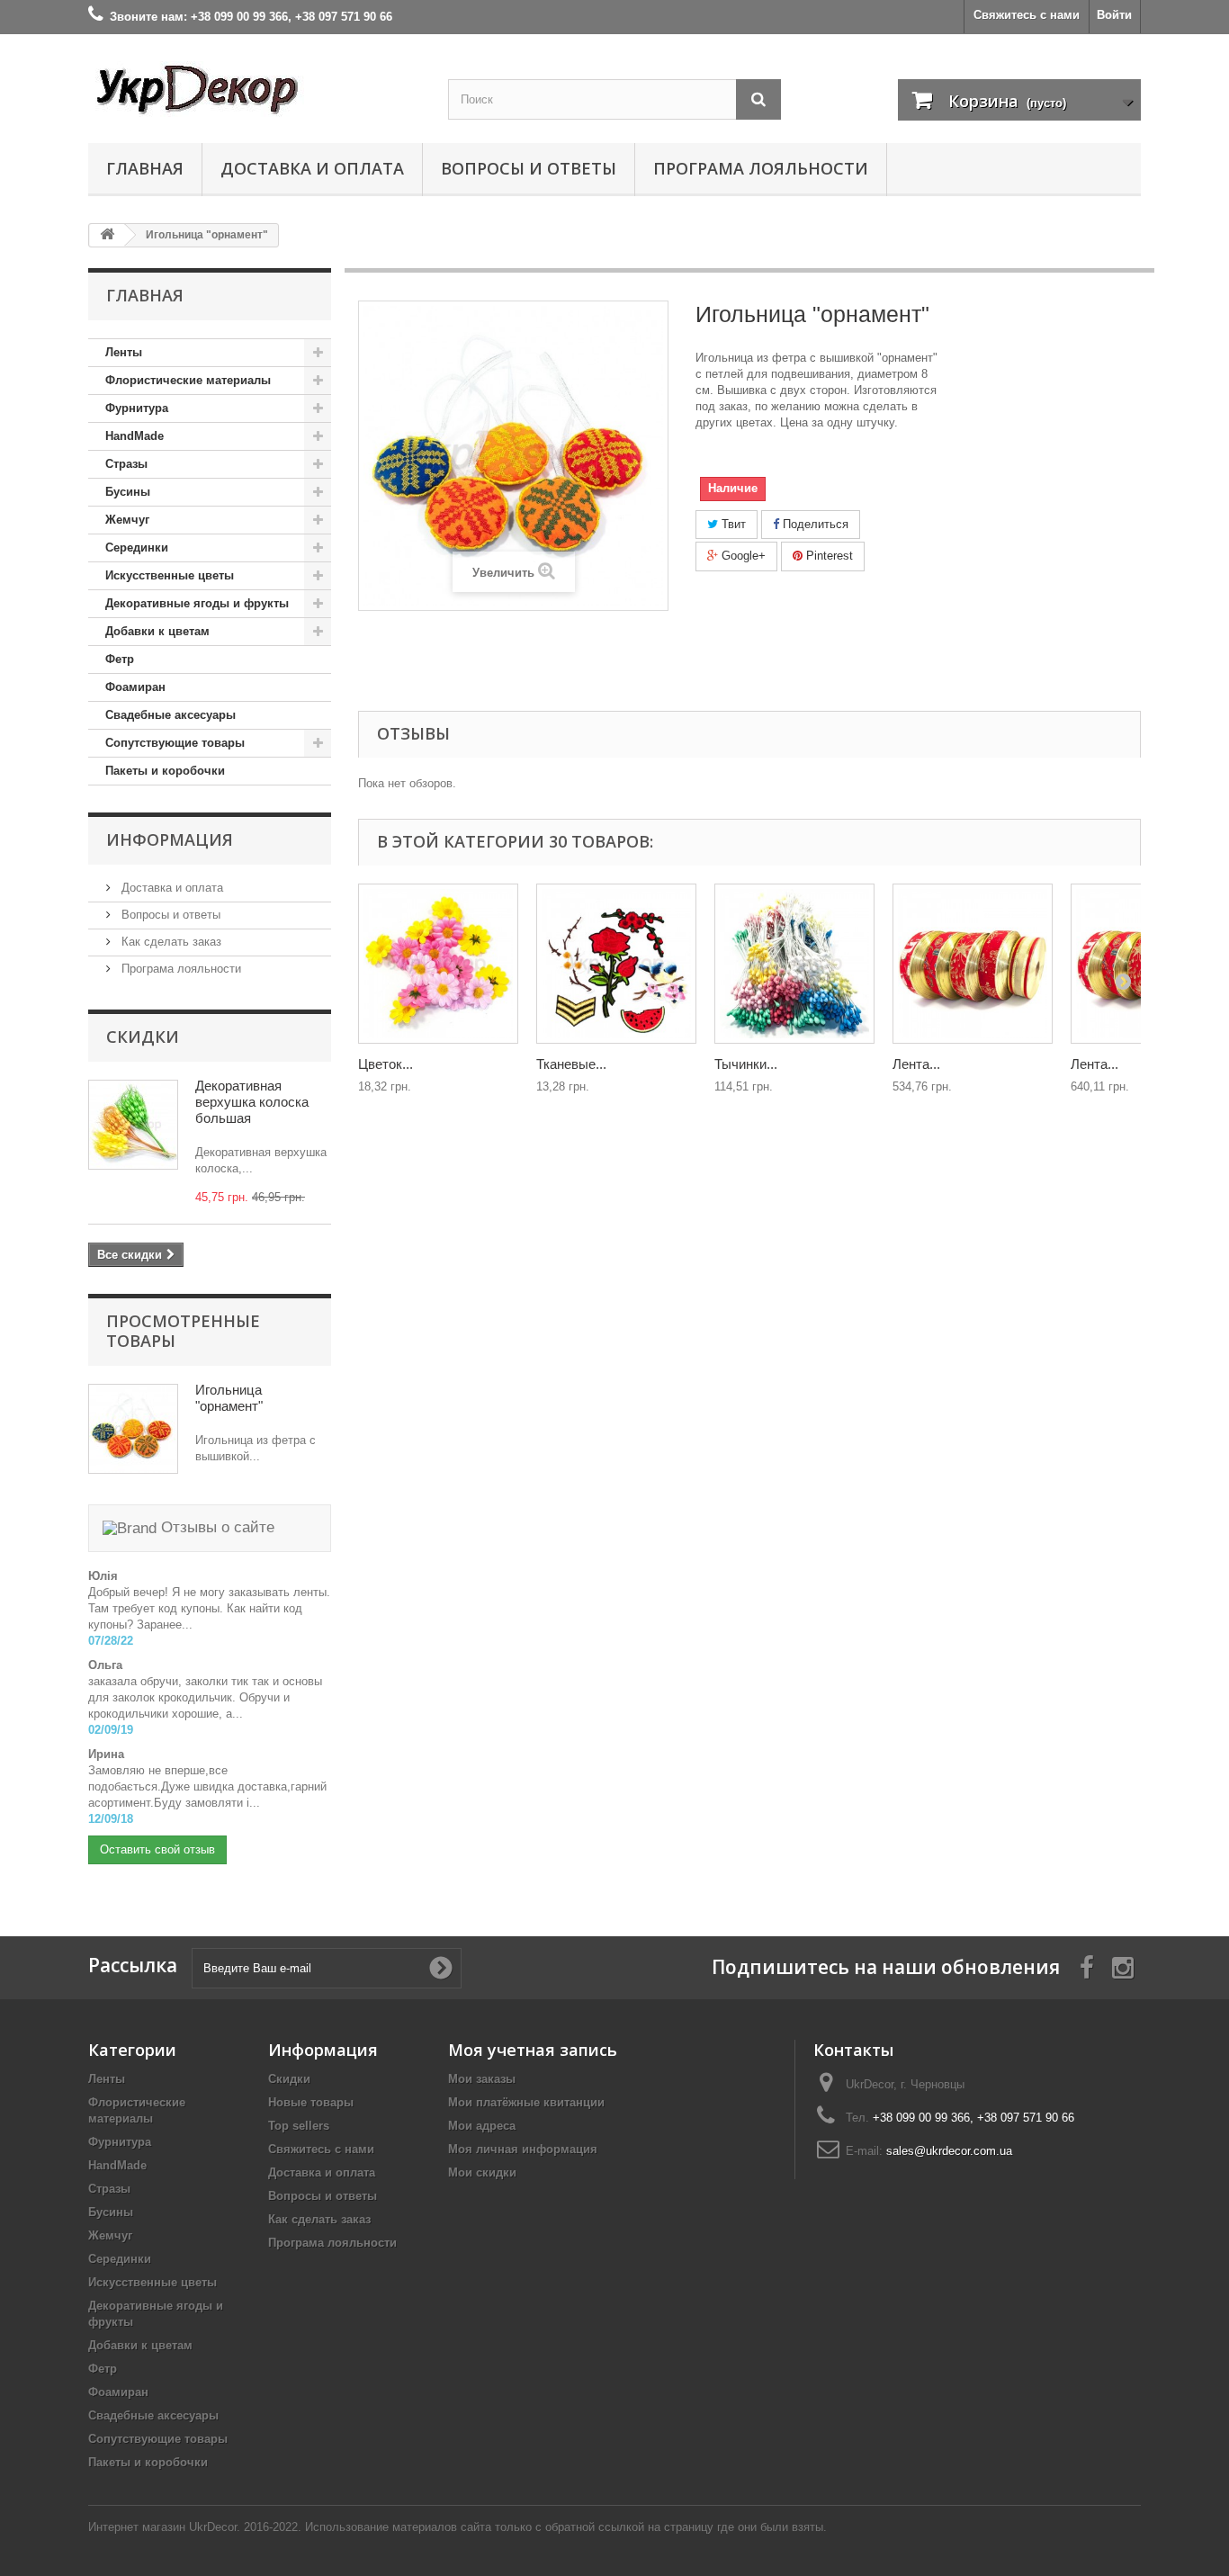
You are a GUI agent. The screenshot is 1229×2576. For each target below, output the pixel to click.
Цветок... (386, 1064)
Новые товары (311, 2102)
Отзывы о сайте (215, 1527)
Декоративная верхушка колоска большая (252, 1102)
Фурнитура (137, 408)
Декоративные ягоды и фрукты (197, 603)
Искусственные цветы (170, 575)
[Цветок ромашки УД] (438, 964)
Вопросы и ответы (529, 168)
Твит (732, 524)
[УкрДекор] (255, 89)
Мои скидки (482, 2172)
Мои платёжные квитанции (526, 2102)
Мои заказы (482, 2079)
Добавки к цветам (157, 631)
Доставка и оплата (312, 168)
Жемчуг (127, 520)
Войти (1114, 15)
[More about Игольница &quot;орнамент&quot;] (133, 1429)
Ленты (124, 352)
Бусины (128, 492)
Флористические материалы (188, 380)
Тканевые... (571, 1064)
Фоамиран (135, 687)
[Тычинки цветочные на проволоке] (794, 964)
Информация (170, 839)
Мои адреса (482, 2126)
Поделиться (814, 524)
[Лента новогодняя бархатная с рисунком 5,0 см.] (973, 964)
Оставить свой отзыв (157, 1849)
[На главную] (107, 235)
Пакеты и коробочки (165, 771)
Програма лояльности (761, 168)
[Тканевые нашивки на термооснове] (616, 964)
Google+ (742, 556)
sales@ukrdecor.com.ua (949, 2151)
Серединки (137, 548)
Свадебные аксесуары (170, 715)
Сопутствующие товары (175, 743)
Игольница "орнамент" (229, 1398)
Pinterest (828, 556)
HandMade (135, 436)
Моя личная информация (523, 2149)
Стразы (126, 464)
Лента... (916, 1064)
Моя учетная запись (533, 2050)
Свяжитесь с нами (1027, 15)
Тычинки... (746, 1064)
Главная (145, 168)
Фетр (120, 659)
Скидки (143, 1037)
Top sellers (299, 2126)
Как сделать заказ (170, 942)
